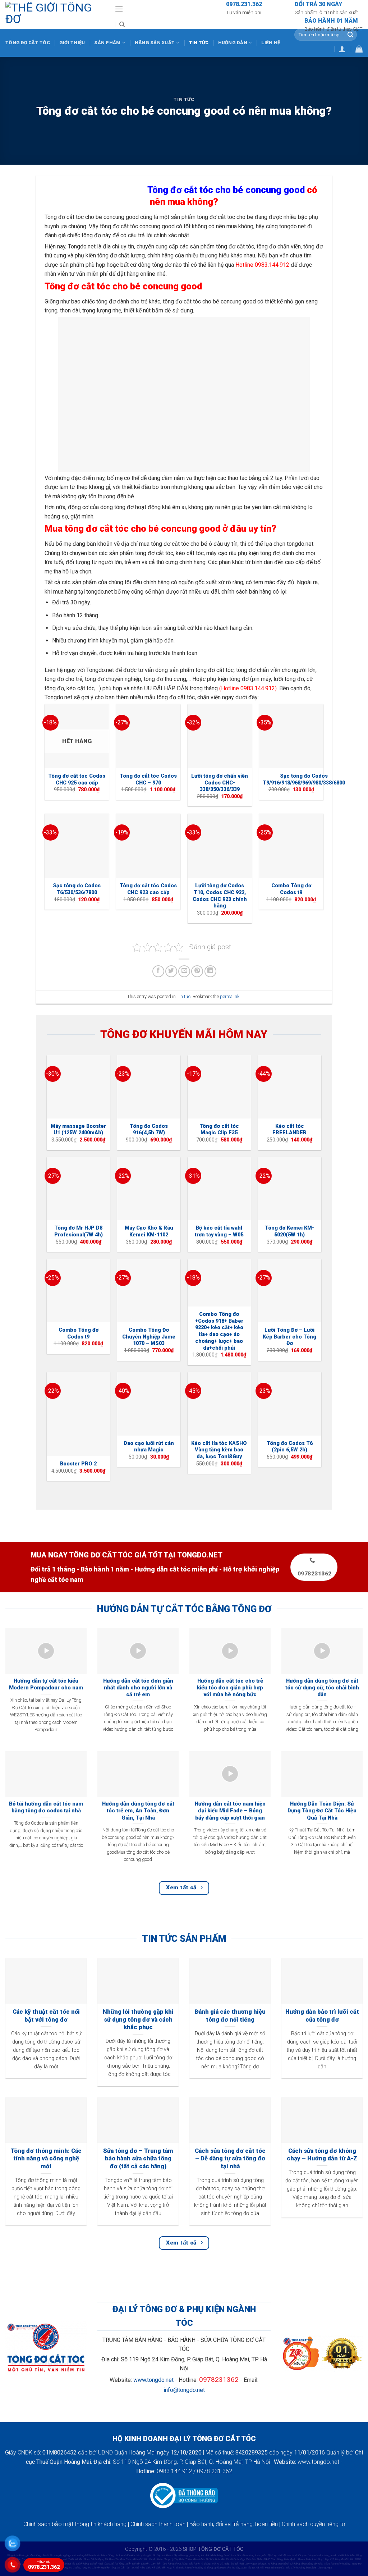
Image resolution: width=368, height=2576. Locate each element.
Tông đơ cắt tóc (28, 43)
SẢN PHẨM (107, 43)
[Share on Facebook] (158, 971)
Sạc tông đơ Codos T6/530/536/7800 (77, 889)
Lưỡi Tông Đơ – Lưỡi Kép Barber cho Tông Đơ (289, 1337)
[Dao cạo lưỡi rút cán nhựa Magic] (149, 1404)
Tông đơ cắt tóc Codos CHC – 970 (148, 779)
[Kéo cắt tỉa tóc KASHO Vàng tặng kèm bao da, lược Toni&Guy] (219, 1404)
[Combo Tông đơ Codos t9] (291, 846)
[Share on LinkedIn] (210, 971)
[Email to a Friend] (184, 971)
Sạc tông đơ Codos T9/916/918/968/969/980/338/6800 (304, 779)
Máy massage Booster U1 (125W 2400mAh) (78, 1130)
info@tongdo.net (184, 2390)
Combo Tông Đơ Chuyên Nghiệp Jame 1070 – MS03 (149, 1337)
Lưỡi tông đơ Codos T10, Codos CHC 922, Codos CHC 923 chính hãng (220, 896)
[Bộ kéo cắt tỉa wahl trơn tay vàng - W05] (219, 1189)
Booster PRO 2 (78, 1464)
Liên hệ (271, 43)
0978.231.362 (44, 2565)
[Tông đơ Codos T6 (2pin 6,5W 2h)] (290, 1404)
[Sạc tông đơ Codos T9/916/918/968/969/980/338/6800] (291, 736)
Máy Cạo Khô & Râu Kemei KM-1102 (149, 1231)
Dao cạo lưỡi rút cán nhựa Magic (149, 1447)
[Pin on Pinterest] (197, 971)
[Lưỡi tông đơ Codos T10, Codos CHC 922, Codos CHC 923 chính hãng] (220, 846)
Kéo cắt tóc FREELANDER (289, 1130)
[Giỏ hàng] (359, 49)
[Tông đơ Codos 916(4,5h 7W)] (149, 1087)
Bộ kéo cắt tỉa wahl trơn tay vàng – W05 (219, 1231)
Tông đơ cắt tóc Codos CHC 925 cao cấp (77, 779)
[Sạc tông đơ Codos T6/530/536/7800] (77, 846)
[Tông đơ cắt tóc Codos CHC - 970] (148, 736)
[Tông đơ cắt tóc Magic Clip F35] (219, 1087)
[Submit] (350, 35)
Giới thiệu (72, 43)
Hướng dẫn (233, 43)
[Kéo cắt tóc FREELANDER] (290, 1087)
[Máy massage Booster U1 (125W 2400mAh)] (78, 1087)
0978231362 (219, 2380)
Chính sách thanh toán (158, 2524)
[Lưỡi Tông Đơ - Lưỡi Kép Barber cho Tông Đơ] (290, 1291)
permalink (230, 996)
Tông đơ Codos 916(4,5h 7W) (149, 1130)
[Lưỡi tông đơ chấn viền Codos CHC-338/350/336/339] (220, 736)
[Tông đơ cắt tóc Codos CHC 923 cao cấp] (148, 846)
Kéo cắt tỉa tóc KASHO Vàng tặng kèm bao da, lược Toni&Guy (219, 1450)
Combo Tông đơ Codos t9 (291, 889)
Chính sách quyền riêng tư (313, 2524)
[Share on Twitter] (171, 971)
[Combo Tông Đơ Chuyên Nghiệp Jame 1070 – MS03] (149, 1291)
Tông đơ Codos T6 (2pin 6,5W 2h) (290, 1447)
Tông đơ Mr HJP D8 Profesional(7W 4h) (79, 1231)
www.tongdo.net (153, 2380)
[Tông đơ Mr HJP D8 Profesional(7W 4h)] (78, 1189)
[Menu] (119, 9)
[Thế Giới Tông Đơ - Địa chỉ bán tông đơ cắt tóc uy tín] (55, 14)
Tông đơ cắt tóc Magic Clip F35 (219, 1130)
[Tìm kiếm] (122, 24)
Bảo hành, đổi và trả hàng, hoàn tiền (234, 2524)
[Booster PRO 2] (78, 1414)
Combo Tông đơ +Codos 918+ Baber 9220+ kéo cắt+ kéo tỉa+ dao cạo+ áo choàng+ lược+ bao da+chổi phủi (219, 1331)
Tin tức (199, 43)
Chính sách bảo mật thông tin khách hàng (75, 2524)
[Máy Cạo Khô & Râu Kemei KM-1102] (149, 1189)
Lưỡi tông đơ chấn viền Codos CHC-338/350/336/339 (220, 783)
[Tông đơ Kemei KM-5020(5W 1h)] (290, 1189)
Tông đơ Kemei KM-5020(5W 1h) (289, 1231)
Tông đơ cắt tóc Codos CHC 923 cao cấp (148, 889)
